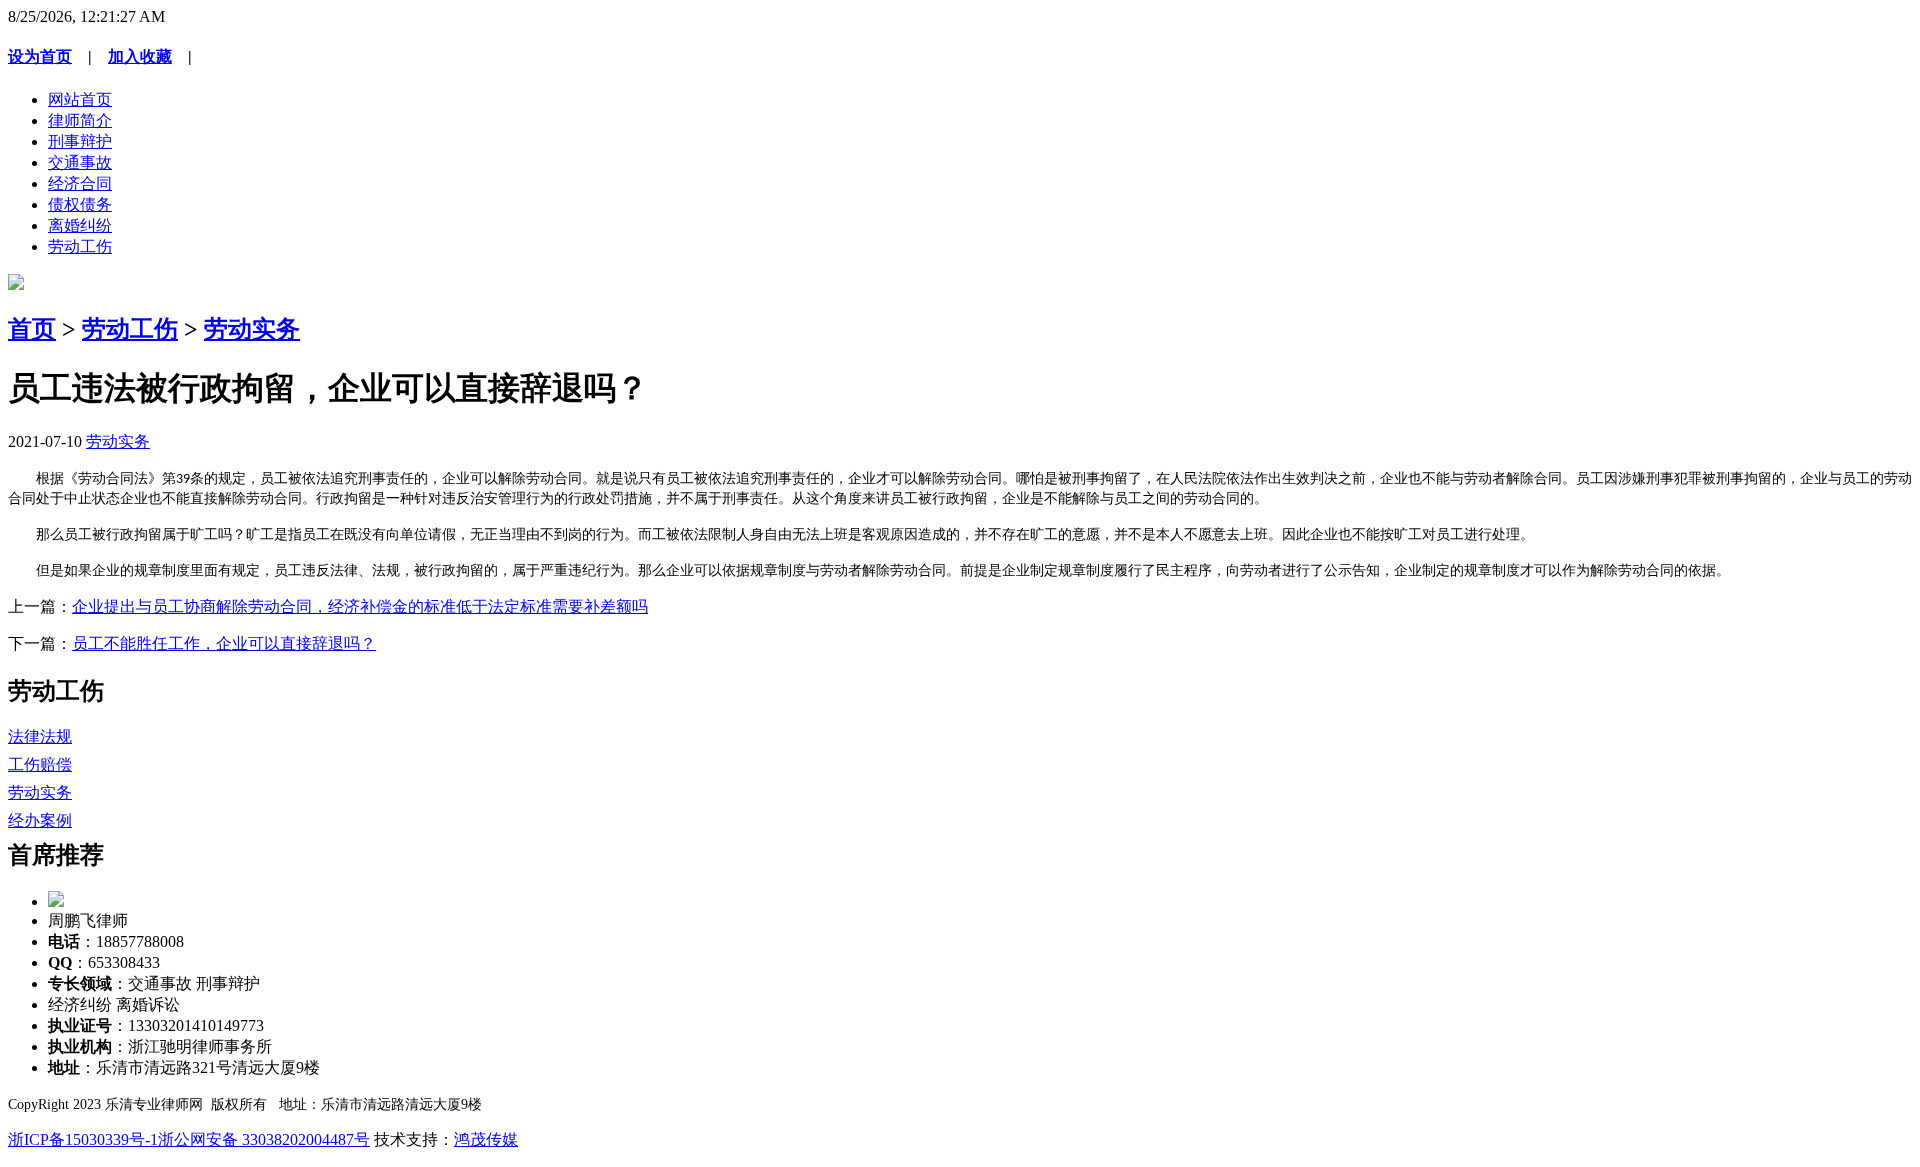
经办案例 (40, 820)
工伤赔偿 (40, 764)
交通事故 (80, 162)
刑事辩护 (80, 141)
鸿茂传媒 (486, 1139)
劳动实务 (252, 329)
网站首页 (80, 99)
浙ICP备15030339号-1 (83, 1139)
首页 (32, 329)
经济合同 (80, 183)
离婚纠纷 (80, 225)
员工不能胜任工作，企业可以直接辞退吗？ (224, 643)
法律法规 (40, 736)
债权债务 (80, 204)
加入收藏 (140, 56)
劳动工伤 (80, 246)
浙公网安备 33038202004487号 (264, 1139)
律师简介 (80, 120)
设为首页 (40, 56)
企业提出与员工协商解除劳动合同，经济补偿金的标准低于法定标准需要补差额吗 (360, 606)
